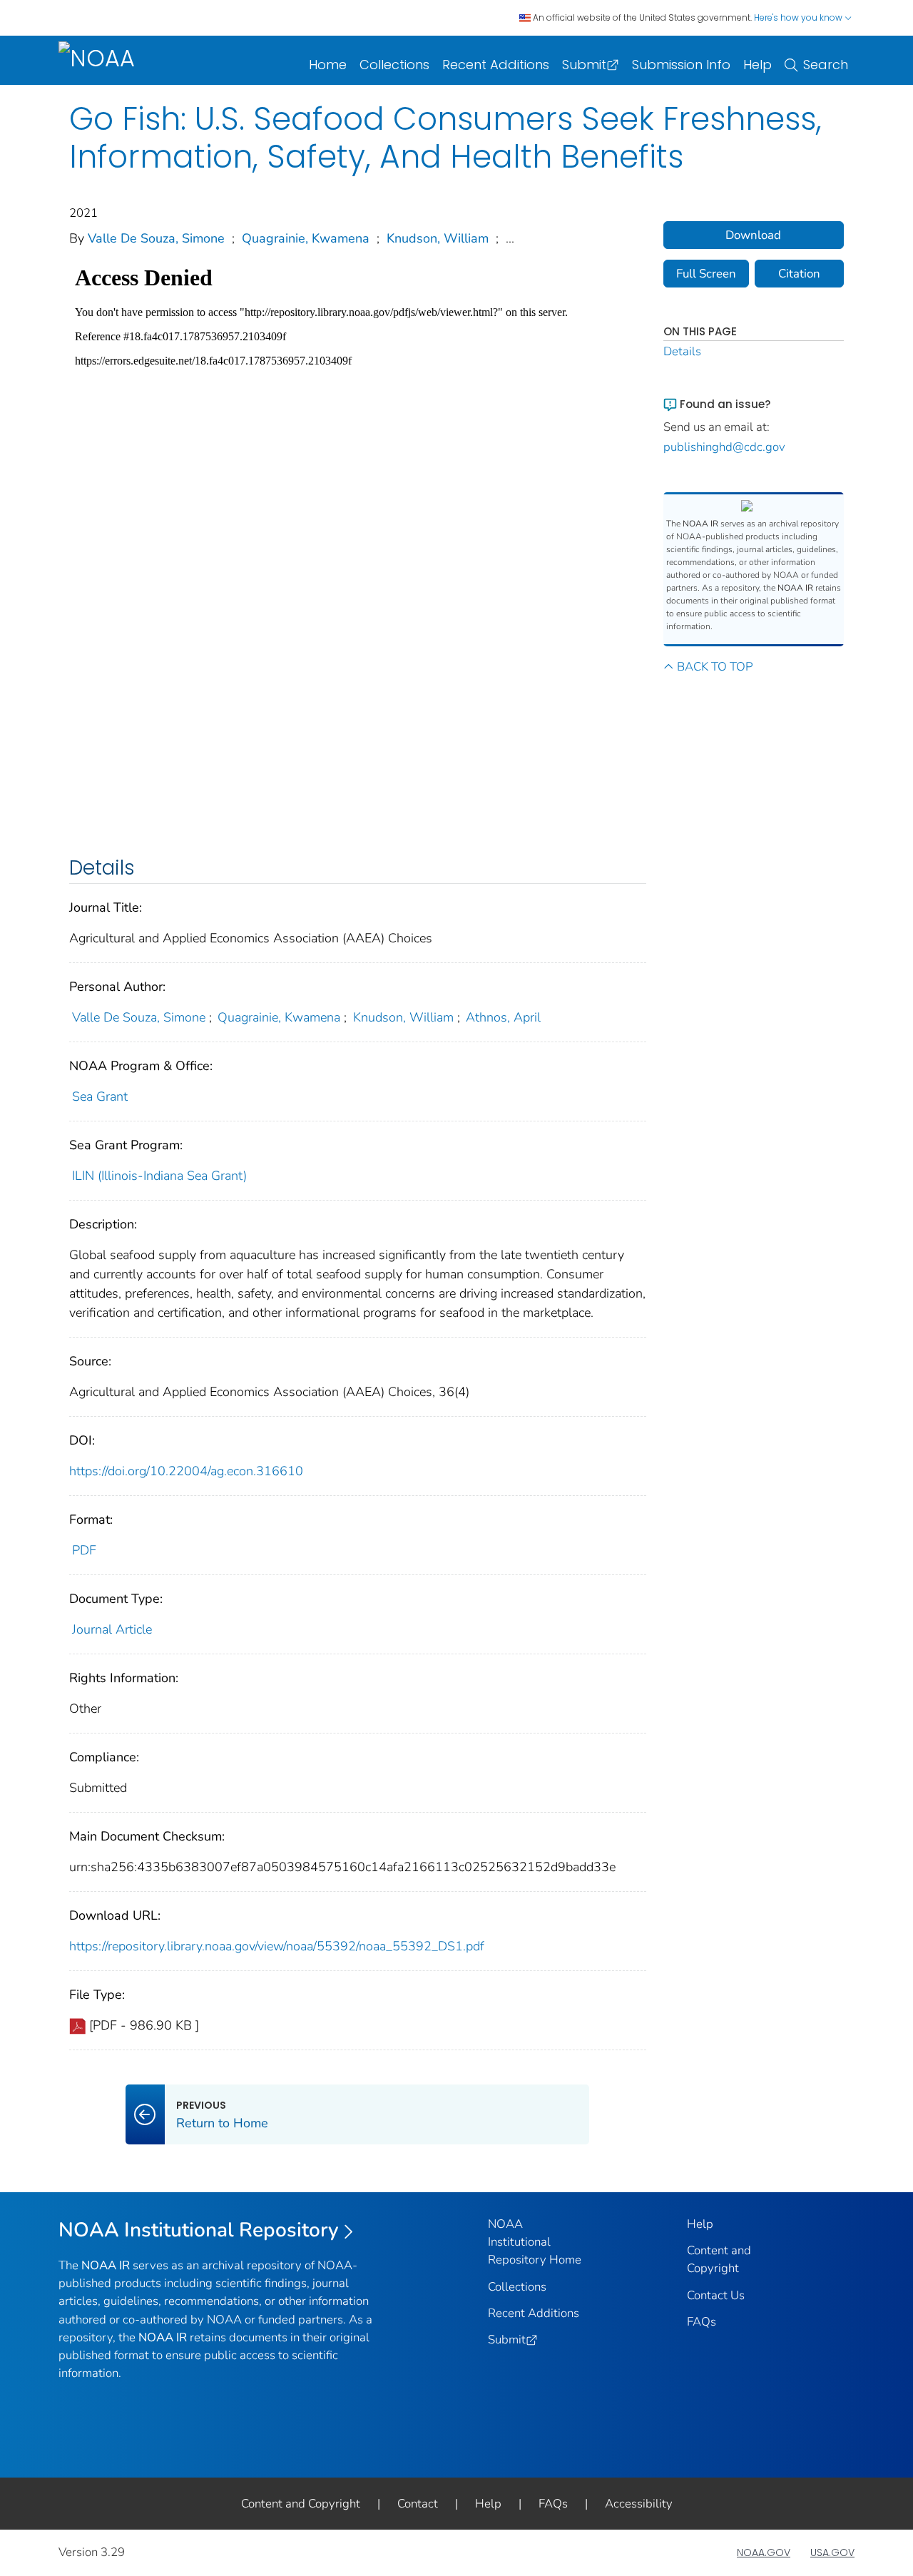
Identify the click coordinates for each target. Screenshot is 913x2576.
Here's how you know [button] (799, 17)
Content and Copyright (301, 2504)
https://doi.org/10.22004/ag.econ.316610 (186, 1471)
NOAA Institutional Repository (199, 2230)
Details (682, 351)
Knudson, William (438, 238)
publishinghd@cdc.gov (724, 447)
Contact (418, 2504)
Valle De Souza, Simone (156, 238)
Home (328, 65)
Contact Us (716, 2295)
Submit (584, 65)
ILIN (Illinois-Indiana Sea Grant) (159, 1176)
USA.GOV (832, 2552)
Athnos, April (503, 1017)
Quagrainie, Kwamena (306, 238)
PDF (84, 1550)
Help (758, 65)
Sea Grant (100, 1096)
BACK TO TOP (715, 667)
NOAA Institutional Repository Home (535, 2242)
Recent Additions (496, 65)
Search (826, 65)
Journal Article (112, 1629)
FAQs (702, 2322)
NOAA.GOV (764, 2552)
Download (753, 235)
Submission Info (681, 65)
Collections (394, 65)
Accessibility (639, 2504)
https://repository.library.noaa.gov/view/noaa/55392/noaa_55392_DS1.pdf (277, 1946)
